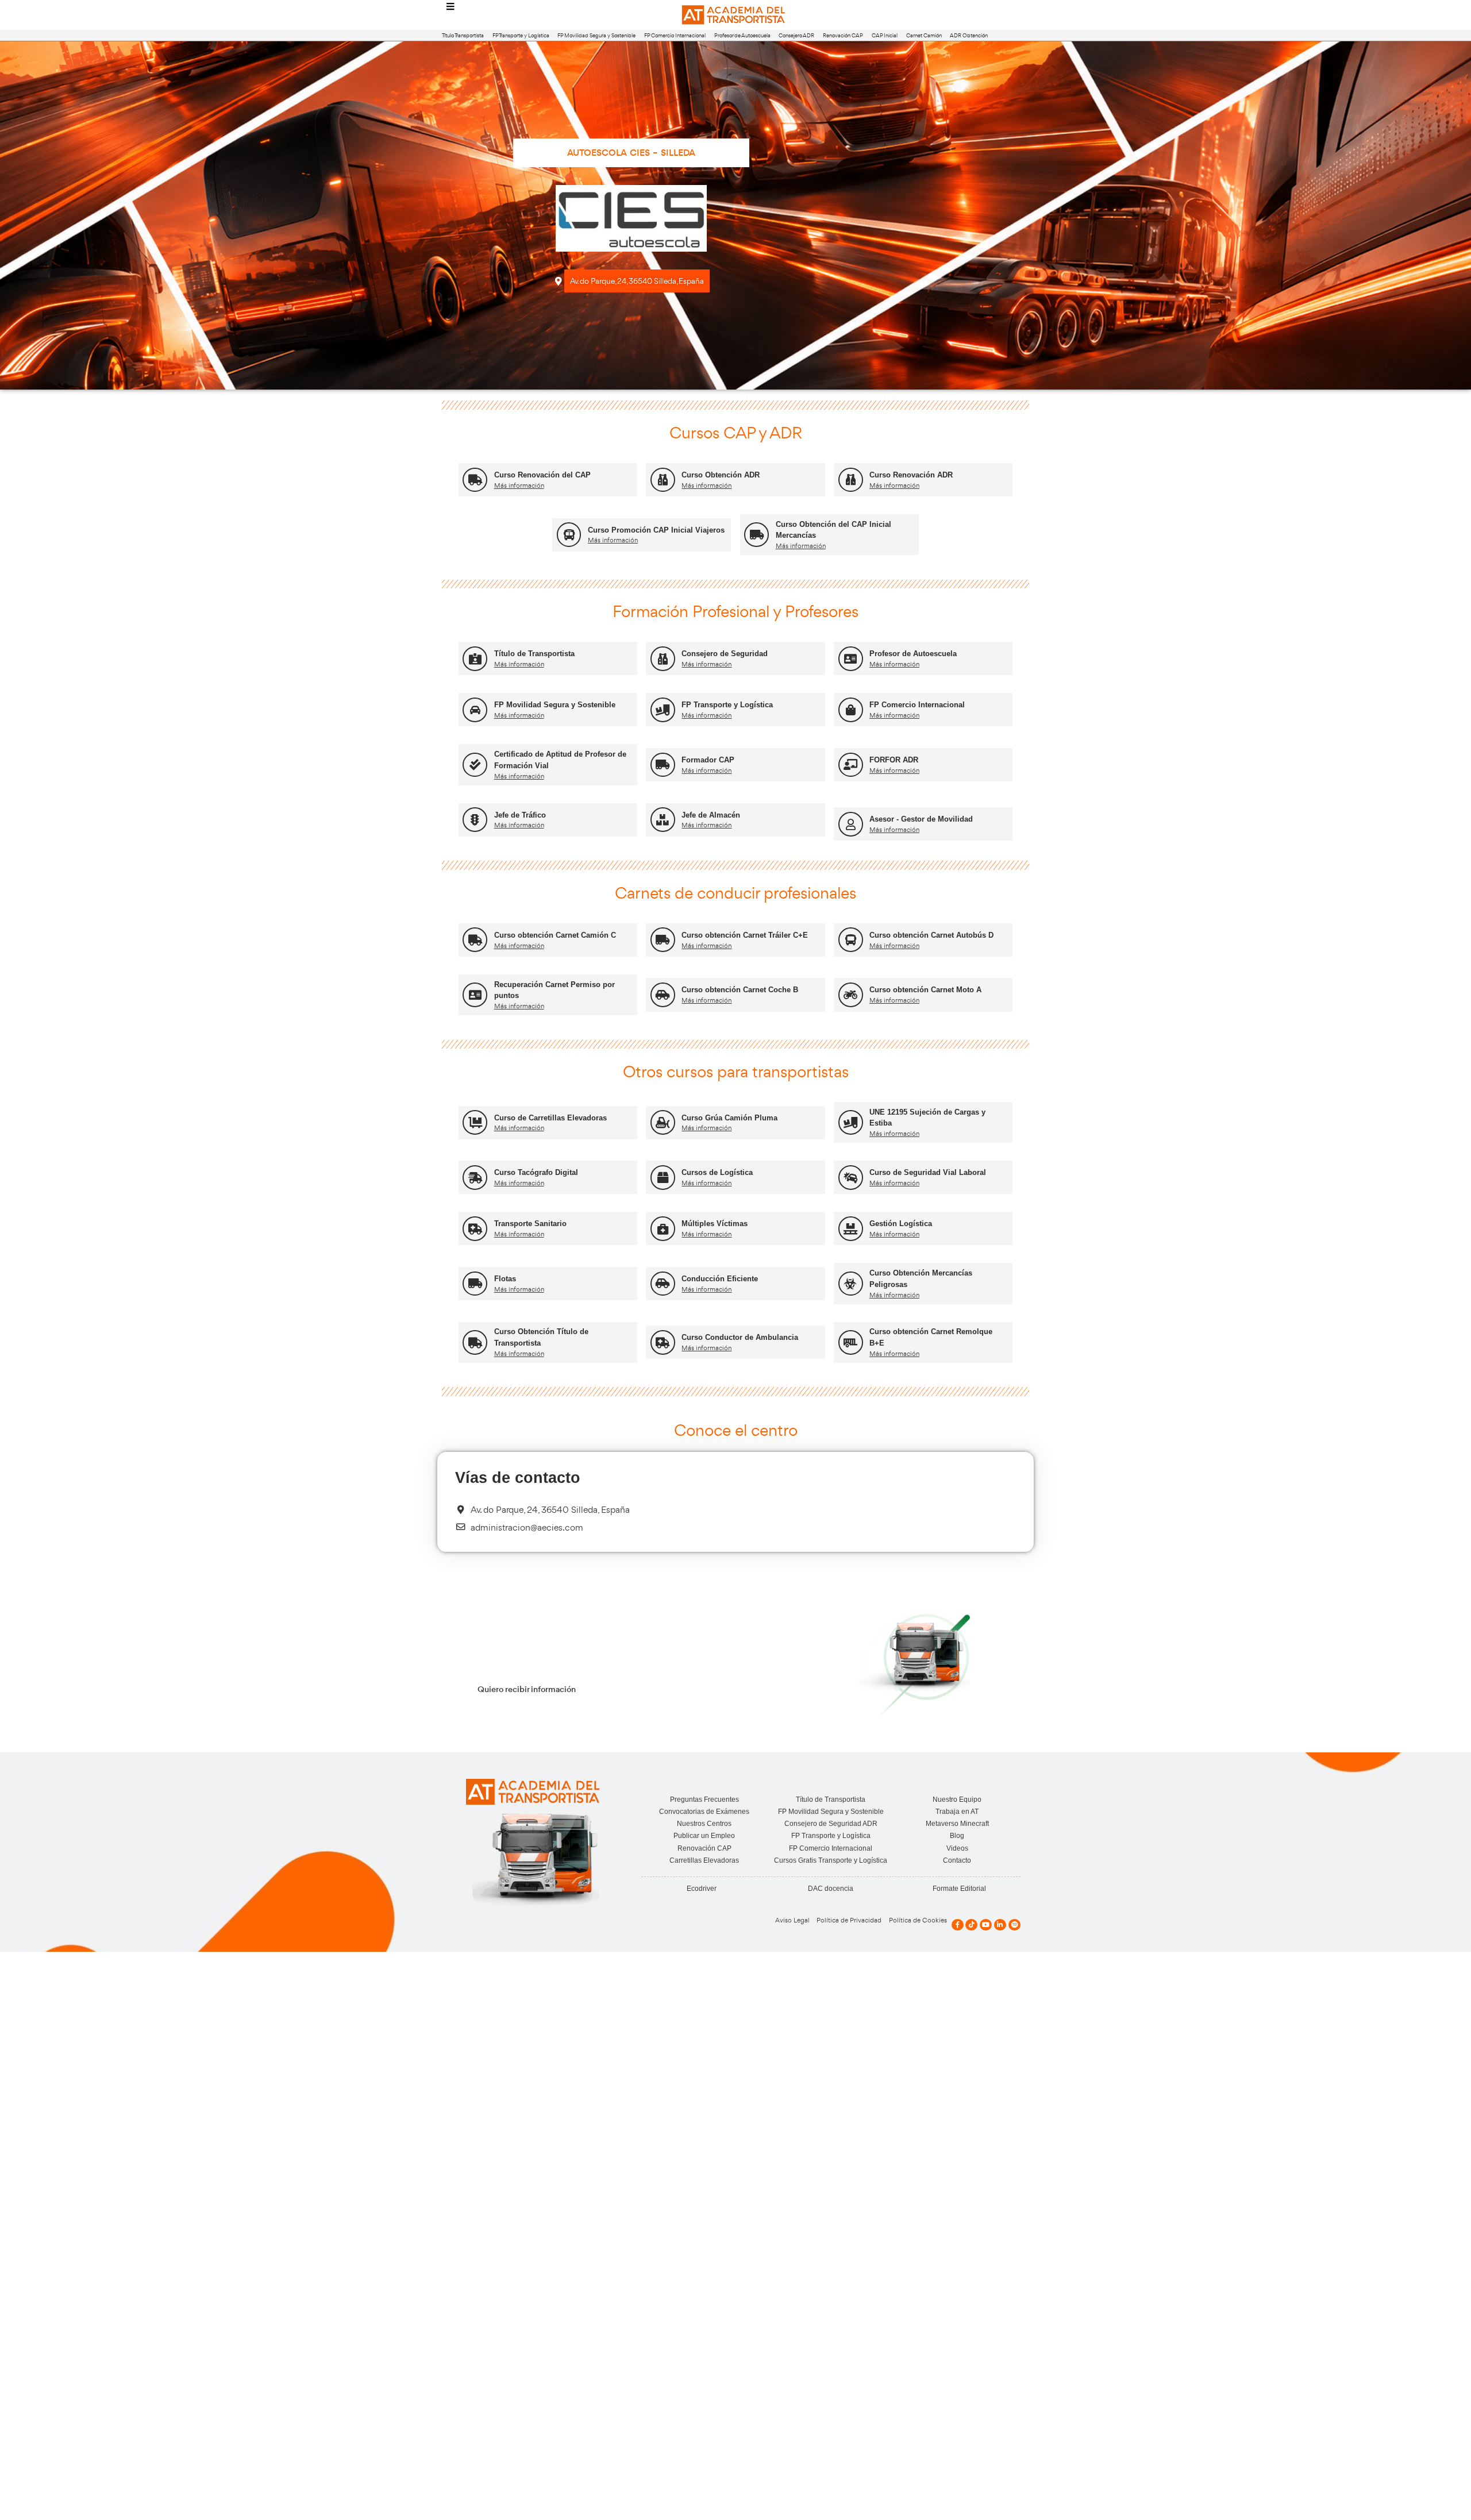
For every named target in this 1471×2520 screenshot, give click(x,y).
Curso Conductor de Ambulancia (740, 1337)
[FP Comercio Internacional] (851, 710)
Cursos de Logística (717, 1172)
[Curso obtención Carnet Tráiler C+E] (663, 940)
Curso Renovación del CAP (542, 475)
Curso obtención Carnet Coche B (740, 990)
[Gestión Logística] (851, 1229)
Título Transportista (463, 35)
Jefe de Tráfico (520, 815)
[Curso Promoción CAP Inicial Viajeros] (569, 535)
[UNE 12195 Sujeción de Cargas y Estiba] (851, 1122)
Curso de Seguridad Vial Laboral (928, 1172)
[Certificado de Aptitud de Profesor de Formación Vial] (475, 765)
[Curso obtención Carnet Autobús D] (851, 940)
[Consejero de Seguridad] (663, 659)
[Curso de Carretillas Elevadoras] (475, 1122)
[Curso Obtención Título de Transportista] (475, 1342)
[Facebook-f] (958, 1925)
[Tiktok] (971, 1925)
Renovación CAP (843, 35)
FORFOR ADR (894, 760)
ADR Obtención (969, 35)
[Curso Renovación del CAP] (475, 480)
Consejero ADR (796, 35)
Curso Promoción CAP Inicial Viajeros (656, 530)
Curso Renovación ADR (911, 475)
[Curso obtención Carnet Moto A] (851, 995)
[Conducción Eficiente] (663, 1284)
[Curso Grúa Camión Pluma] (663, 1122)
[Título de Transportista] (475, 659)
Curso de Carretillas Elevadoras (550, 1118)
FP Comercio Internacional (675, 35)
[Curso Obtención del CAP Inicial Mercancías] (756, 535)
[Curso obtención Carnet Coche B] (663, 995)
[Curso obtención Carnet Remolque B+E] (851, 1342)
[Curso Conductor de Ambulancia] (663, 1342)
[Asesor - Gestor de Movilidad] (851, 824)
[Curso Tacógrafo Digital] (475, 1178)
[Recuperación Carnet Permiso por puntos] (475, 995)
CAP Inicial (885, 35)
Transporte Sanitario (530, 1224)
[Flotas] (475, 1284)
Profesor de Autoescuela (742, 35)
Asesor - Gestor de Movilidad (921, 819)
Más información (519, 485)
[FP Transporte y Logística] (663, 710)
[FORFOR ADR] (851, 765)
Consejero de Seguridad (725, 654)
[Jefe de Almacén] (663, 820)
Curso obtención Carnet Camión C (555, 935)
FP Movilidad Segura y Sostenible (596, 35)
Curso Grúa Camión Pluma (729, 1118)
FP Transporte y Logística (521, 35)
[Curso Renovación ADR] (851, 480)
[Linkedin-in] (1000, 1925)
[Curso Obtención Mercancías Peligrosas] (851, 1284)
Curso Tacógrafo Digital (536, 1172)
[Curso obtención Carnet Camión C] (475, 940)
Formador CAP (708, 760)
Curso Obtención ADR (721, 475)
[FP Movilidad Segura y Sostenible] (475, 710)
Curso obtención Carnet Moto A (925, 990)
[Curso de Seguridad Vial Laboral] (851, 1178)
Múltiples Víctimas (715, 1224)
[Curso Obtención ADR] (663, 480)
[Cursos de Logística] (663, 1178)
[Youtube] (986, 1925)
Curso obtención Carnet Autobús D (931, 935)
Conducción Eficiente (720, 1279)
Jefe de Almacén (711, 815)
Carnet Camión (924, 35)
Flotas (505, 1279)
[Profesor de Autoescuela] (851, 659)
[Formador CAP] (663, 765)
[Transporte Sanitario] (475, 1229)
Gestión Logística (901, 1224)
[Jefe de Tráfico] (475, 820)
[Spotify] (1014, 1925)
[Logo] (735, 15)
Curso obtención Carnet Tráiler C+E (745, 935)
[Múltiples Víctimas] (663, 1229)
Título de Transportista (534, 654)
